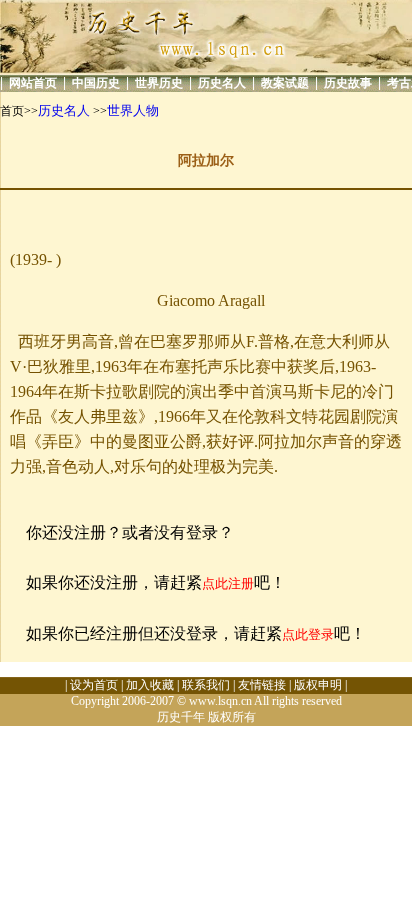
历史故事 (348, 83)
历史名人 (222, 83)
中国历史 (96, 83)
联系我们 (206, 685)
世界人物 (133, 110)
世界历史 (159, 83)
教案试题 (285, 83)
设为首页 (94, 685)
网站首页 (33, 83)
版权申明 (318, 685)
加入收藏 (150, 685)
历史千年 (181, 717)
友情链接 (262, 685)
